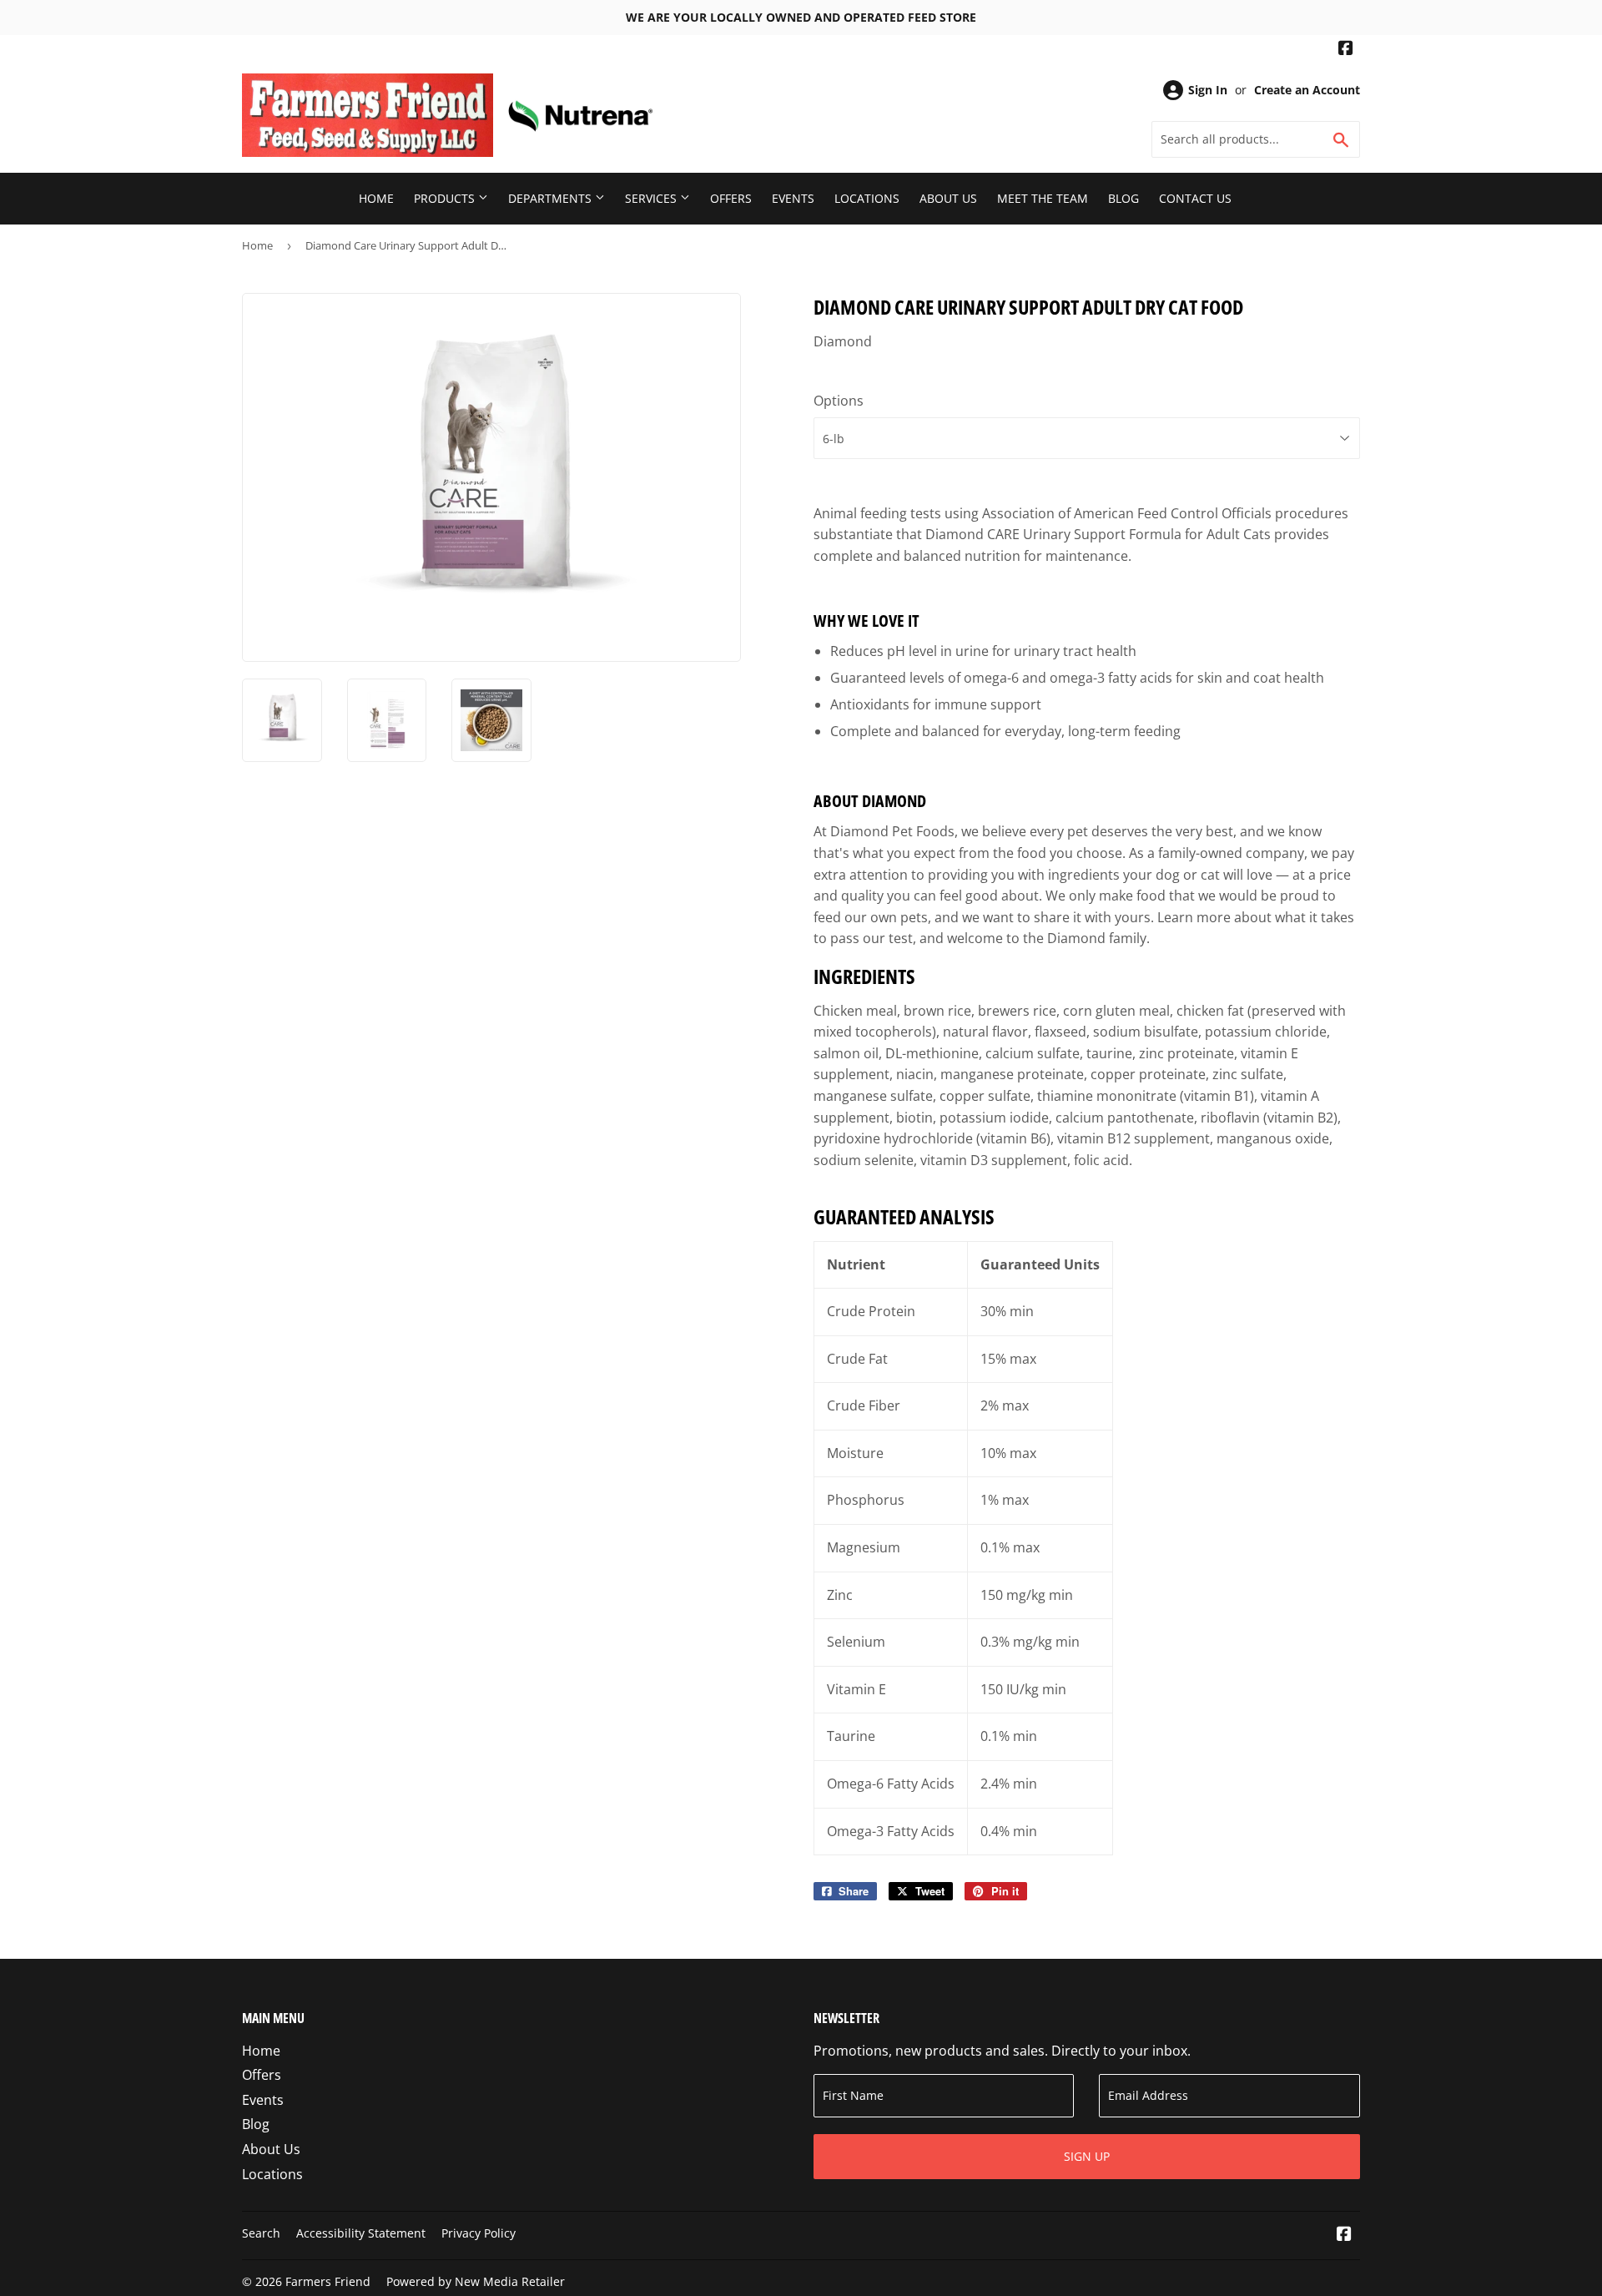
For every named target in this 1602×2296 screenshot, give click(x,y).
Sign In (1208, 90)
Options (839, 401)
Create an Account (1307, 90)
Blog (1123, 198)
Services (652, 198)
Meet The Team (1043, 198)
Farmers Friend (328, 2281)
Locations (867, 198)
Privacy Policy (479, 2233)
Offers (731, 198)
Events (793, 198)
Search (261, 2233)
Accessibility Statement (361, 2233)
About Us (948, 198)
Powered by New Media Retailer (476, 2281)
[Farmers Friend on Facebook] (1346, 50)
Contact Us (1195, 198)
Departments (552, 198)
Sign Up (1087, 2156)
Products (446, 198)
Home (376, 198)
